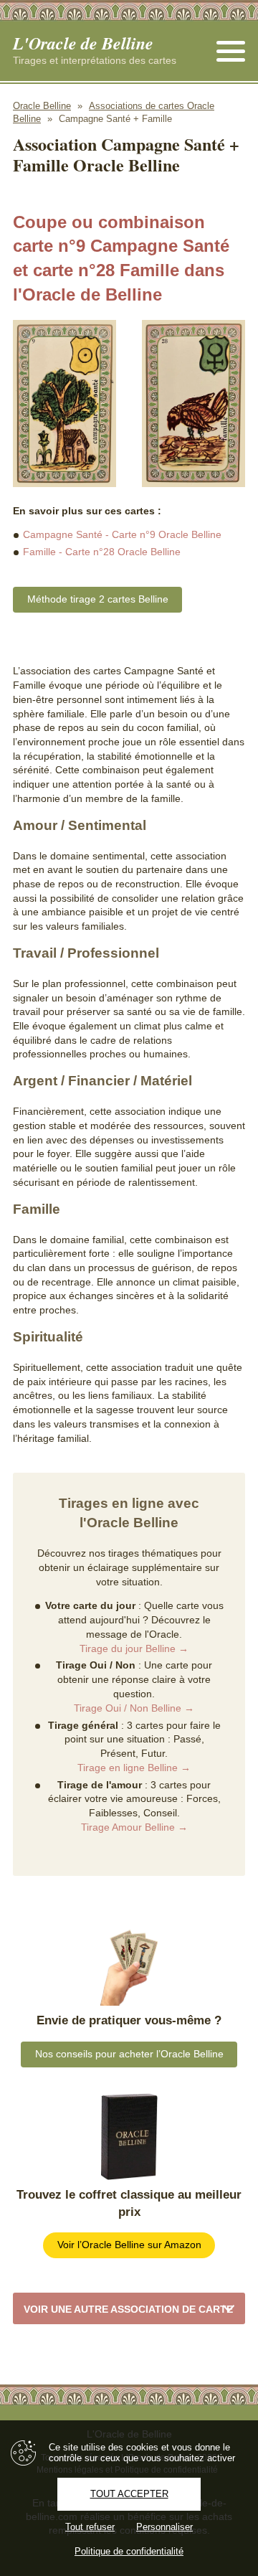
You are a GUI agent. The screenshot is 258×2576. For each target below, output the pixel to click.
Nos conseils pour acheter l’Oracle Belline (129, 2054)
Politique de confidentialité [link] (129, 2551)
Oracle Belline (42, 106)
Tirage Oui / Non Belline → (134, 1708)
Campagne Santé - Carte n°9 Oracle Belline (122, 534)
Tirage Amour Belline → (134, 1827)
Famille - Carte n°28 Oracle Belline (102, 552)
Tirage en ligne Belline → (134, 1768)
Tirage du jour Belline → (134, 1648)
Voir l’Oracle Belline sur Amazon (129, 2245)
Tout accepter (129, 2494)
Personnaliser (164, 2527)
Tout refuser (90, 2527)
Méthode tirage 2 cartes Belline (98, 599)
